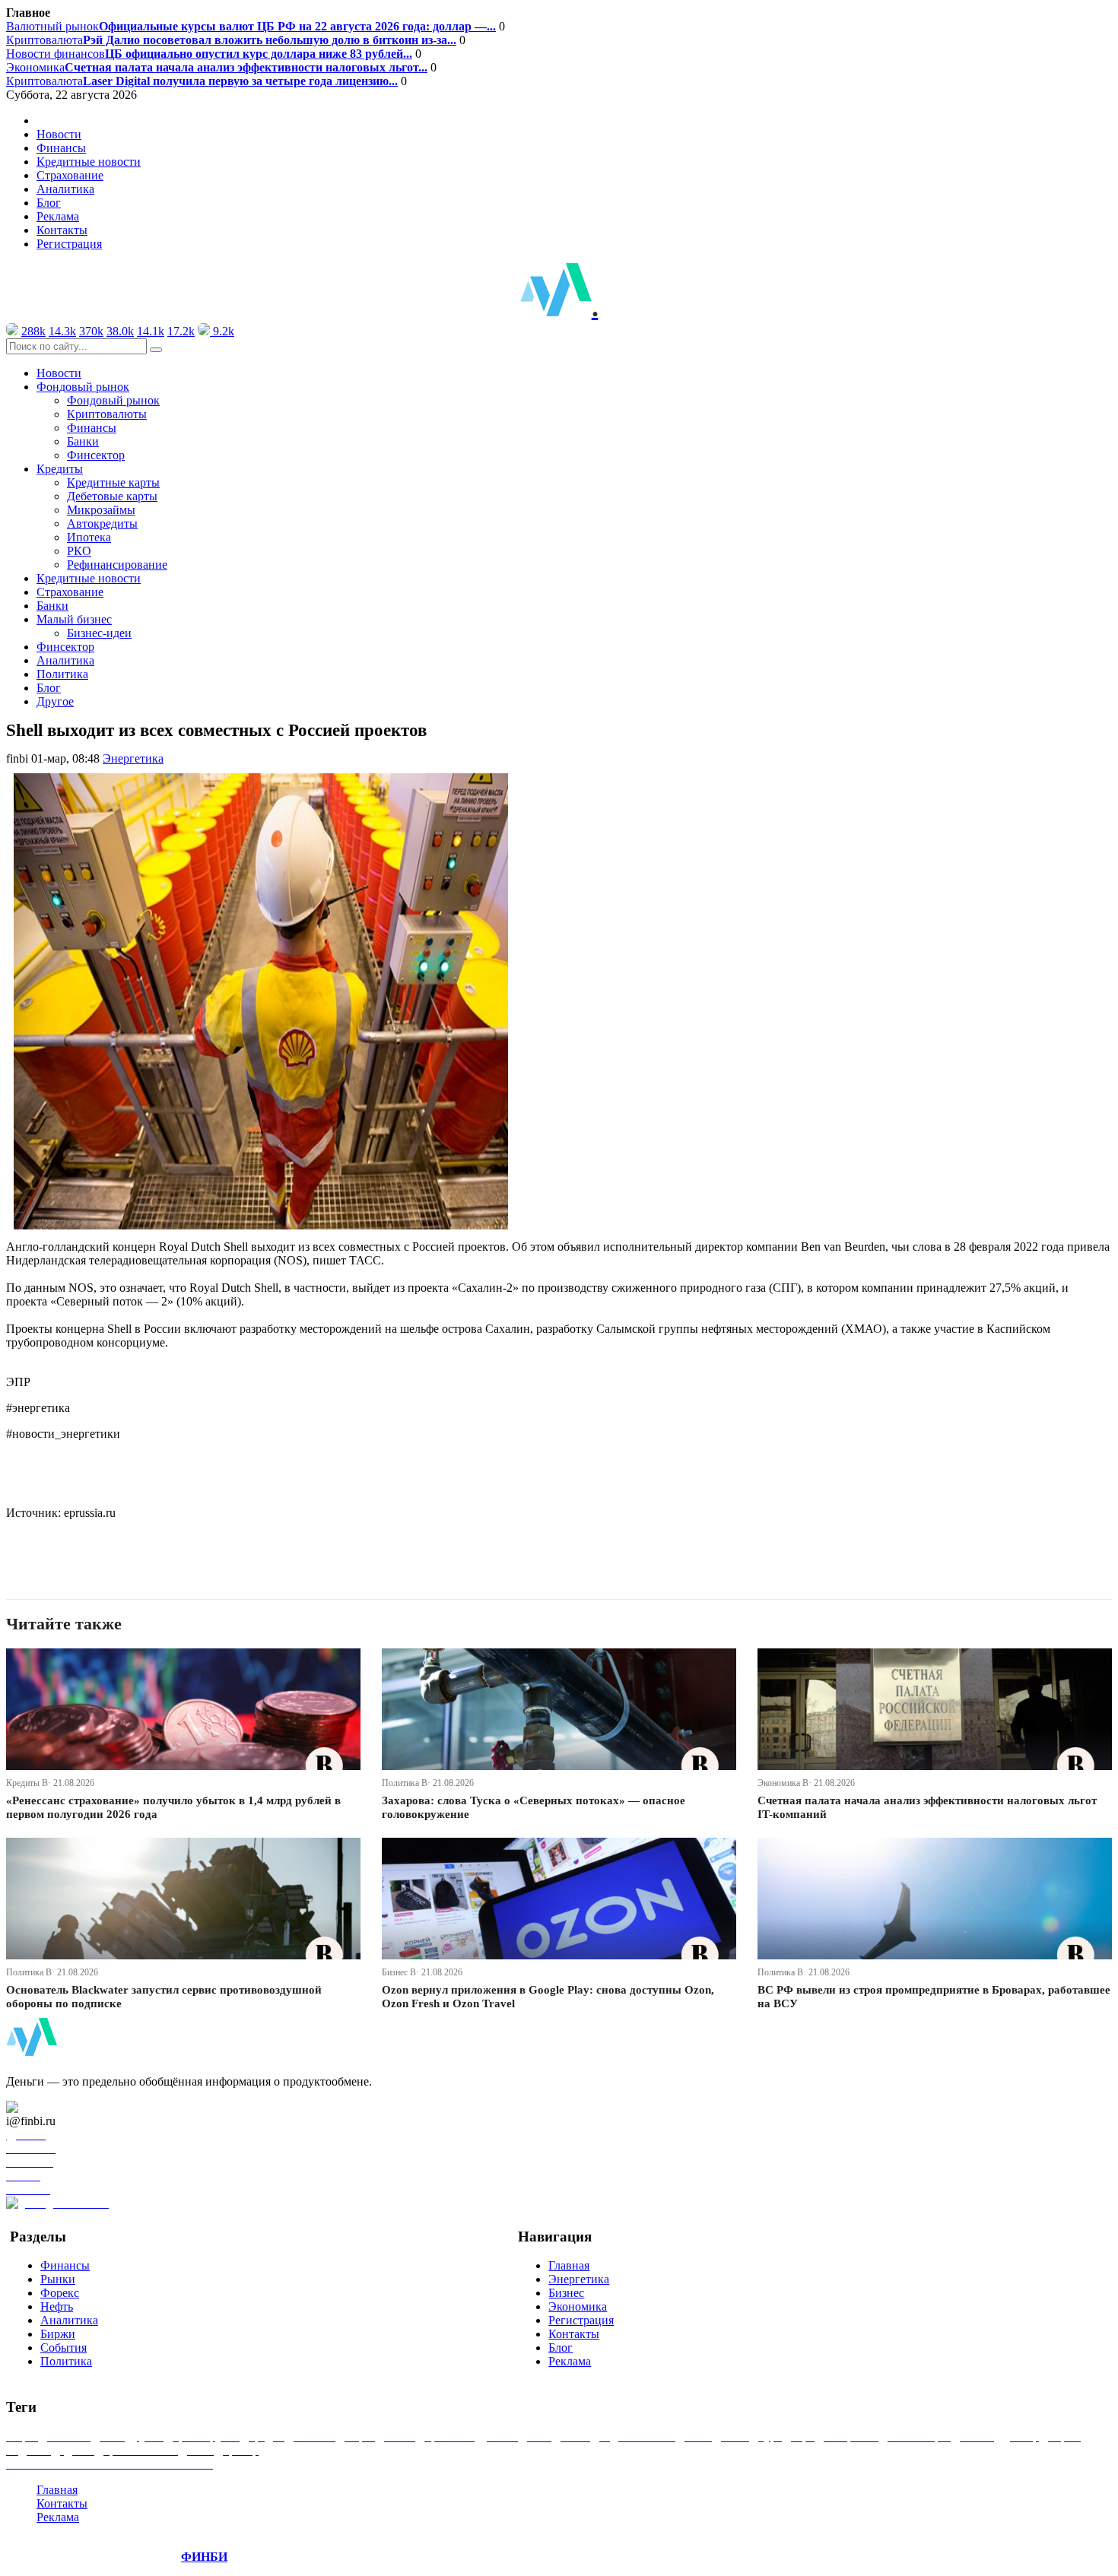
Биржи (58, 2334)
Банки (83, 441)
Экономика (217, 67)
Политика (62, 674)
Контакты (62, 230)
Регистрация (69, 244)
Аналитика (65, 189)
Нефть (57, 2306)
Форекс (60, 2293)
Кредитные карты (113, 482)
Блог (49, 203)
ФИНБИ (204, 2557)
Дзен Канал (55, 2107)
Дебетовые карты (112, 496)
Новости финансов (209, 54)
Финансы (61, 148)
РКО (79, 551)
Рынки (58, 2279)
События (64, 2348)
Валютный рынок (251, 26)
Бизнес (566, 2293)
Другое (55, 701)
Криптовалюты (107, 414)
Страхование (70, 175)
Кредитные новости (89, 162)
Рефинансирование (117, 565)
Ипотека (89, 537)
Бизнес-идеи (99, 633)
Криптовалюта (231, 40)
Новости (59, 134)
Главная (569, 2265)
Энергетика (133, 758)
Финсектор (96, 455)
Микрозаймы (101, 510)
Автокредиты (102, 523)
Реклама (58, 216)
